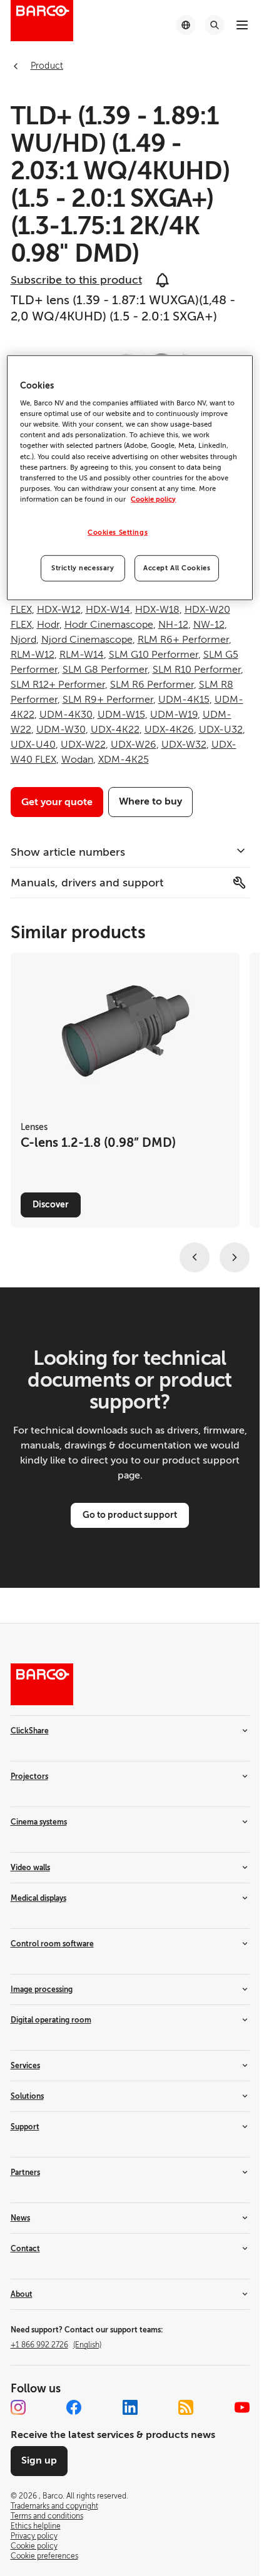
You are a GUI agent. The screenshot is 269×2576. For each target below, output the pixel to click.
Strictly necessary (83, 568)
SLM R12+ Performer (58, 685)
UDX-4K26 (169, 730)
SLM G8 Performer (105, 670)
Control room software (52, 1944)
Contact (25, 2249)
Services (25, 2066)
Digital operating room (51, 2020)
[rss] (186, 2407)
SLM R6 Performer (152, 685)
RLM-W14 (82, 655)
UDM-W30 (61, 730)
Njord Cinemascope (87, 640)
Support (25, 2127)
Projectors (29, 1776)
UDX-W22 (83, 745)
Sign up (39, 2460)
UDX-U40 (33, 745)
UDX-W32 (184, 745)
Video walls (30, 1868)
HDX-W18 (157, 610)
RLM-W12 (33, 655)
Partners (25, 2172)
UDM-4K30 (66, 715)
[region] (129, 477)
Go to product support (130, 1515)
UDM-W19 (174, 715)
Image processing (42, 1989)
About (22, 2294)
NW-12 (209, 625)
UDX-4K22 (115, 730)
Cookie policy (153, 499)
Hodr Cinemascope (109, 625)
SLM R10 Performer (197, 670)
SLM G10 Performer (154, 655)
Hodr (48, 625)
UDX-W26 (134, 745)
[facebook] (74, 2407)
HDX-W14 (108, 610)
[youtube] (242, 2407)
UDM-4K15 (184, 700)
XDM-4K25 (124, 760)
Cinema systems (39, 1822)
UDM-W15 (121, 715)
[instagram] (18, 2407)
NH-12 (173, 625)
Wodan (77, 760)
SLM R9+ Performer (108, 700)
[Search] (215, 25)
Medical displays (38, 1898)
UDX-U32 (221, 730)
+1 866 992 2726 (56, 2345)
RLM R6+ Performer (183, 640)
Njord (23, 640)
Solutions (27, 2096)
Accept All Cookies (177, 568)
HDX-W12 (59, 610)
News (20, 2218)
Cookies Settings (118, 533)
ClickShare (30, 1731)
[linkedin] (130, 2407)
